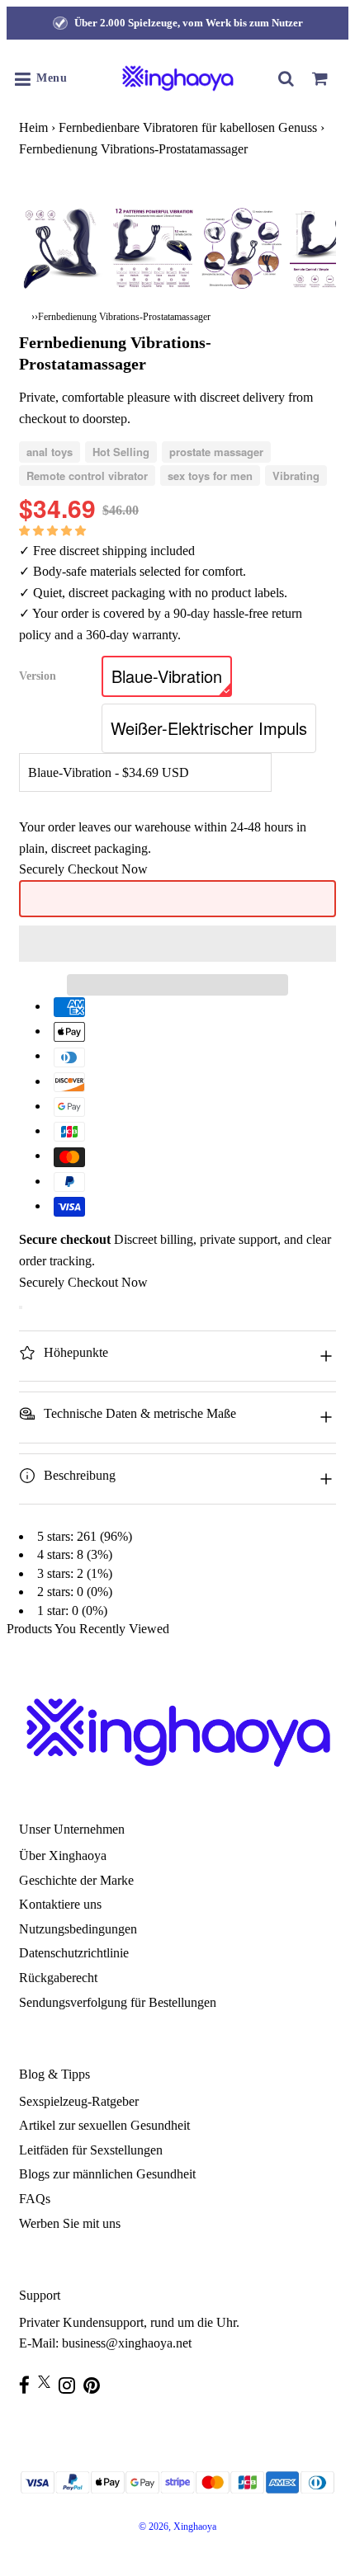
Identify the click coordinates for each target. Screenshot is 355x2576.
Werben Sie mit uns (70, 2223)
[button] (54, 530)
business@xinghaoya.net (127, 2343)
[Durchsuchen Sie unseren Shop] (286, 78)
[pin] (96, 2385)
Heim (33, 127)
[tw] (48, 2382)
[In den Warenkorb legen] (21, 1307)
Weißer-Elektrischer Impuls (209, 728)
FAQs (35, 2199)
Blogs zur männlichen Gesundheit (107, 2174)
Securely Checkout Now (83, 869)
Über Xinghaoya (63, 1855)
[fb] (28, 2385)
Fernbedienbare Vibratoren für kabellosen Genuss (188, 127)
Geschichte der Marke (76, 1880)
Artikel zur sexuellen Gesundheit (104, 2125)
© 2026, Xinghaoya (177, 2527)
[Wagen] (319, 78)
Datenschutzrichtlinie (74, 1953)
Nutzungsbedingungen (78, 1929)
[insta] (71, 2385)
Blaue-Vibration (167, 676)
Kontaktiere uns (60, 1904)
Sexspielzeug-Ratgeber (79, 2101)
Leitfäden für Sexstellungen (91, 2150)
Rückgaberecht (58, 1978)
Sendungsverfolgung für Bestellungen (118, 2002)
